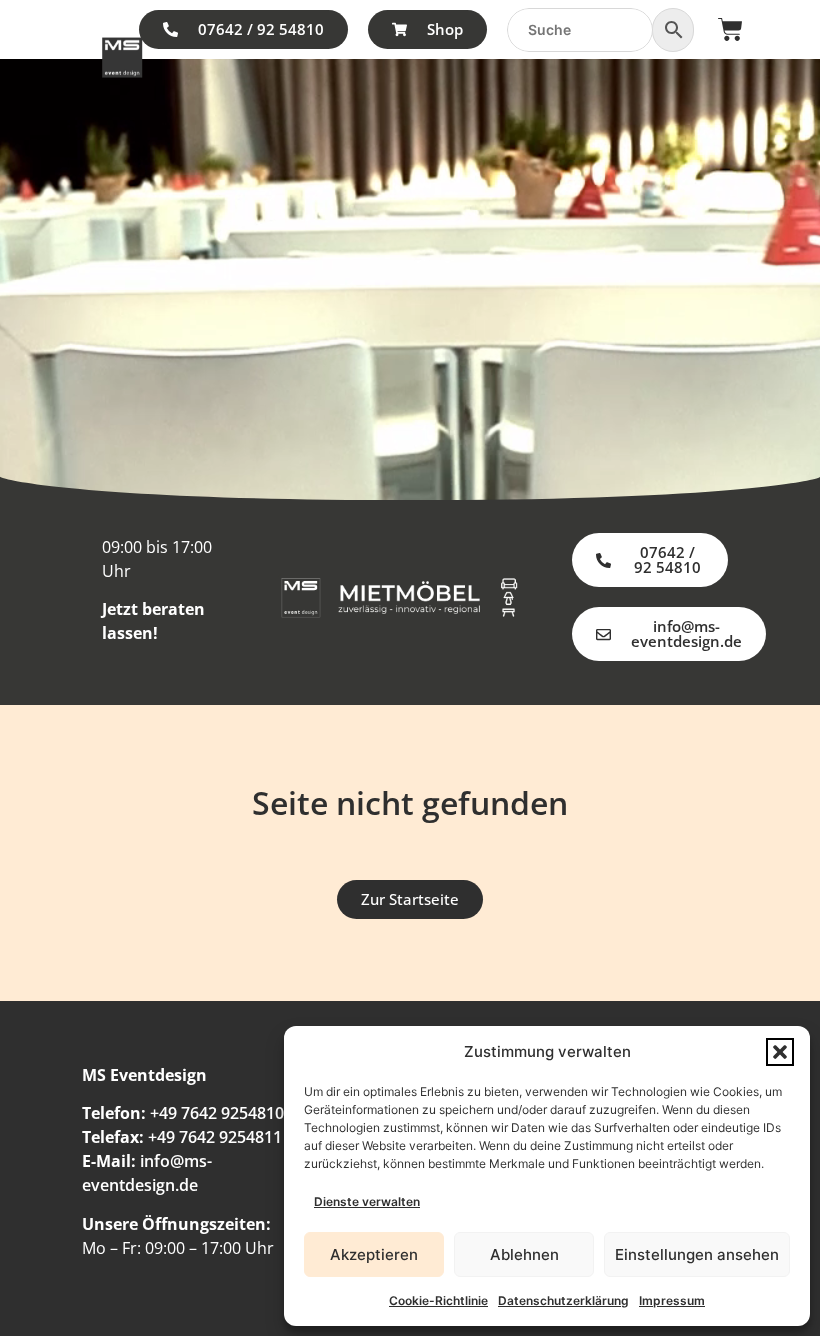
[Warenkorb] (730, 29)
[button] (780, 1052)
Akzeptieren (374, 1254)
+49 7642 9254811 (215, 1137)
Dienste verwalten (367, 1201)
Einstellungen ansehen (697, 1254)
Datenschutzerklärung (563, 1300)
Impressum (672, 1300)
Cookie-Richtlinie (438, 1300)
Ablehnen (524, 1254)
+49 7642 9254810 (217, 1113)
